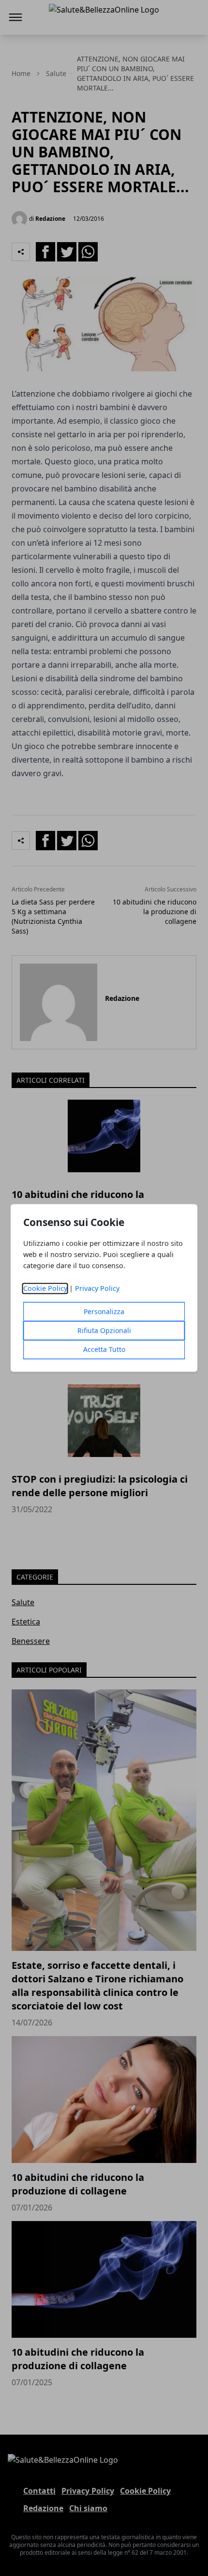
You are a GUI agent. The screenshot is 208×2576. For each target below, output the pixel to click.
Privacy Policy (97, 1289)
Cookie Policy (45, 1289)
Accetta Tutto (104, 1350)
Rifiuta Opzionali (104, 1331)
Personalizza (104, 1312)
